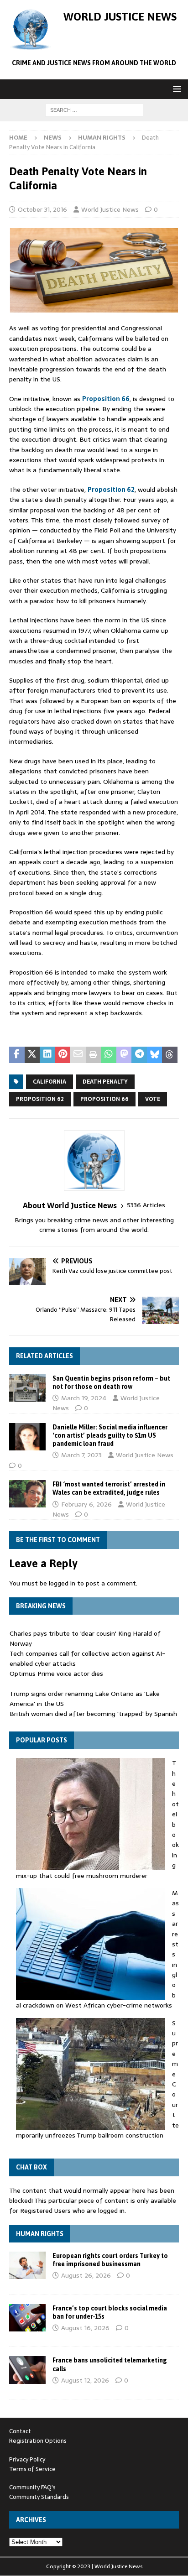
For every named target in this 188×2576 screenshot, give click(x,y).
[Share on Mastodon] (124, 1055)
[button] (175, 89)
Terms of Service (32, 2469)
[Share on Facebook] (17, 1055)
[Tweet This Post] (32, 1055)
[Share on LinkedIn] (47, 1055)
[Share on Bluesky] (155, 1055)
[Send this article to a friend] (78, 1055)
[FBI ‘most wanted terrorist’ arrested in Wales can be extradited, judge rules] (27, 1494)
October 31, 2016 (42, 209)
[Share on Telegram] (139, 1055)
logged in (62, 1583)
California (50, 1082)
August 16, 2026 (85, 2328)
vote (153, 1099)
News (53, 138)
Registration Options (38, 2441)
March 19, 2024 (84, 1398)
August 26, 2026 (86, 2275)
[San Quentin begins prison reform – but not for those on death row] (27, 1388)
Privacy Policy (27, 2459)
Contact (20, 2431)
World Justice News (110, 209)
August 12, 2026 (85, 2380)
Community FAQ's (32, 2487)
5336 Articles (146, 1205)
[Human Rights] (27, 2265)
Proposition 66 (106, 399)
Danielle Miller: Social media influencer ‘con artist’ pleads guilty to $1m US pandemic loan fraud (110, 1435)
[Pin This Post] (63, 1055)
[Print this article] (94, 1055)
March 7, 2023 (81, 1455)
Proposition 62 (111, 490)
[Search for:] (94, 110)
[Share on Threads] (170, 1055)
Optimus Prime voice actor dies (56, 1674)
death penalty (105, 1082)
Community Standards (39, 2497)
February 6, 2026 (86, 1504)
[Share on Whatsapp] (109, 1055)
